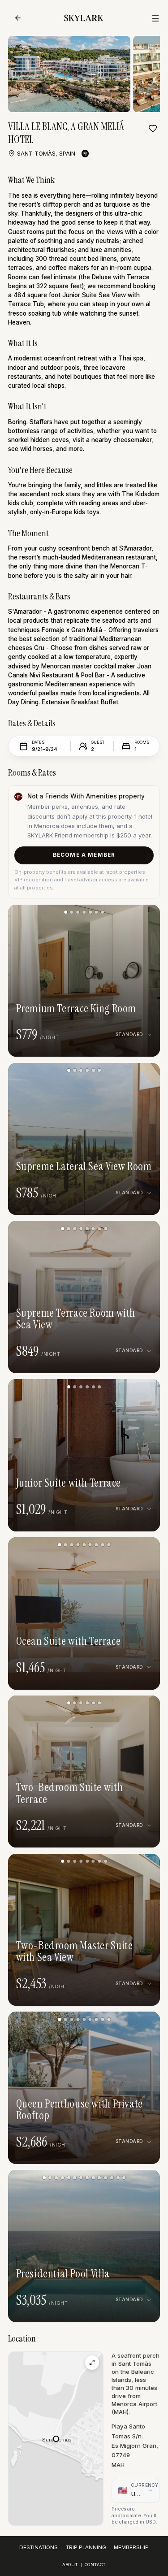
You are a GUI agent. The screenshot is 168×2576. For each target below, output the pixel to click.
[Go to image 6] (96, 912)
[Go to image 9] (109, 1545)
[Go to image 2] (71, 912)
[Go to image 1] (66, 912)
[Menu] (155, 18)
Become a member (84, 855)
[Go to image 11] (106, 2178)
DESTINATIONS (39, 2547)
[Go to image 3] (78, 912)
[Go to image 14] (124, 2178)
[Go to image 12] (112, 2178)
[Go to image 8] (106, 1229)
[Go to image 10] (99, 2178)
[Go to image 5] (90, 912)
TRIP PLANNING (86, 2547)
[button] (56, 2439)
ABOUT (70, 2565)
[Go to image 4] (84, 912)
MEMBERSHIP (131, 2547)
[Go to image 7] (102, 912)
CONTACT (95, 2565)
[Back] (18, 18)
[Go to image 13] (118, 2178)
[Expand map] (92, 2362)
